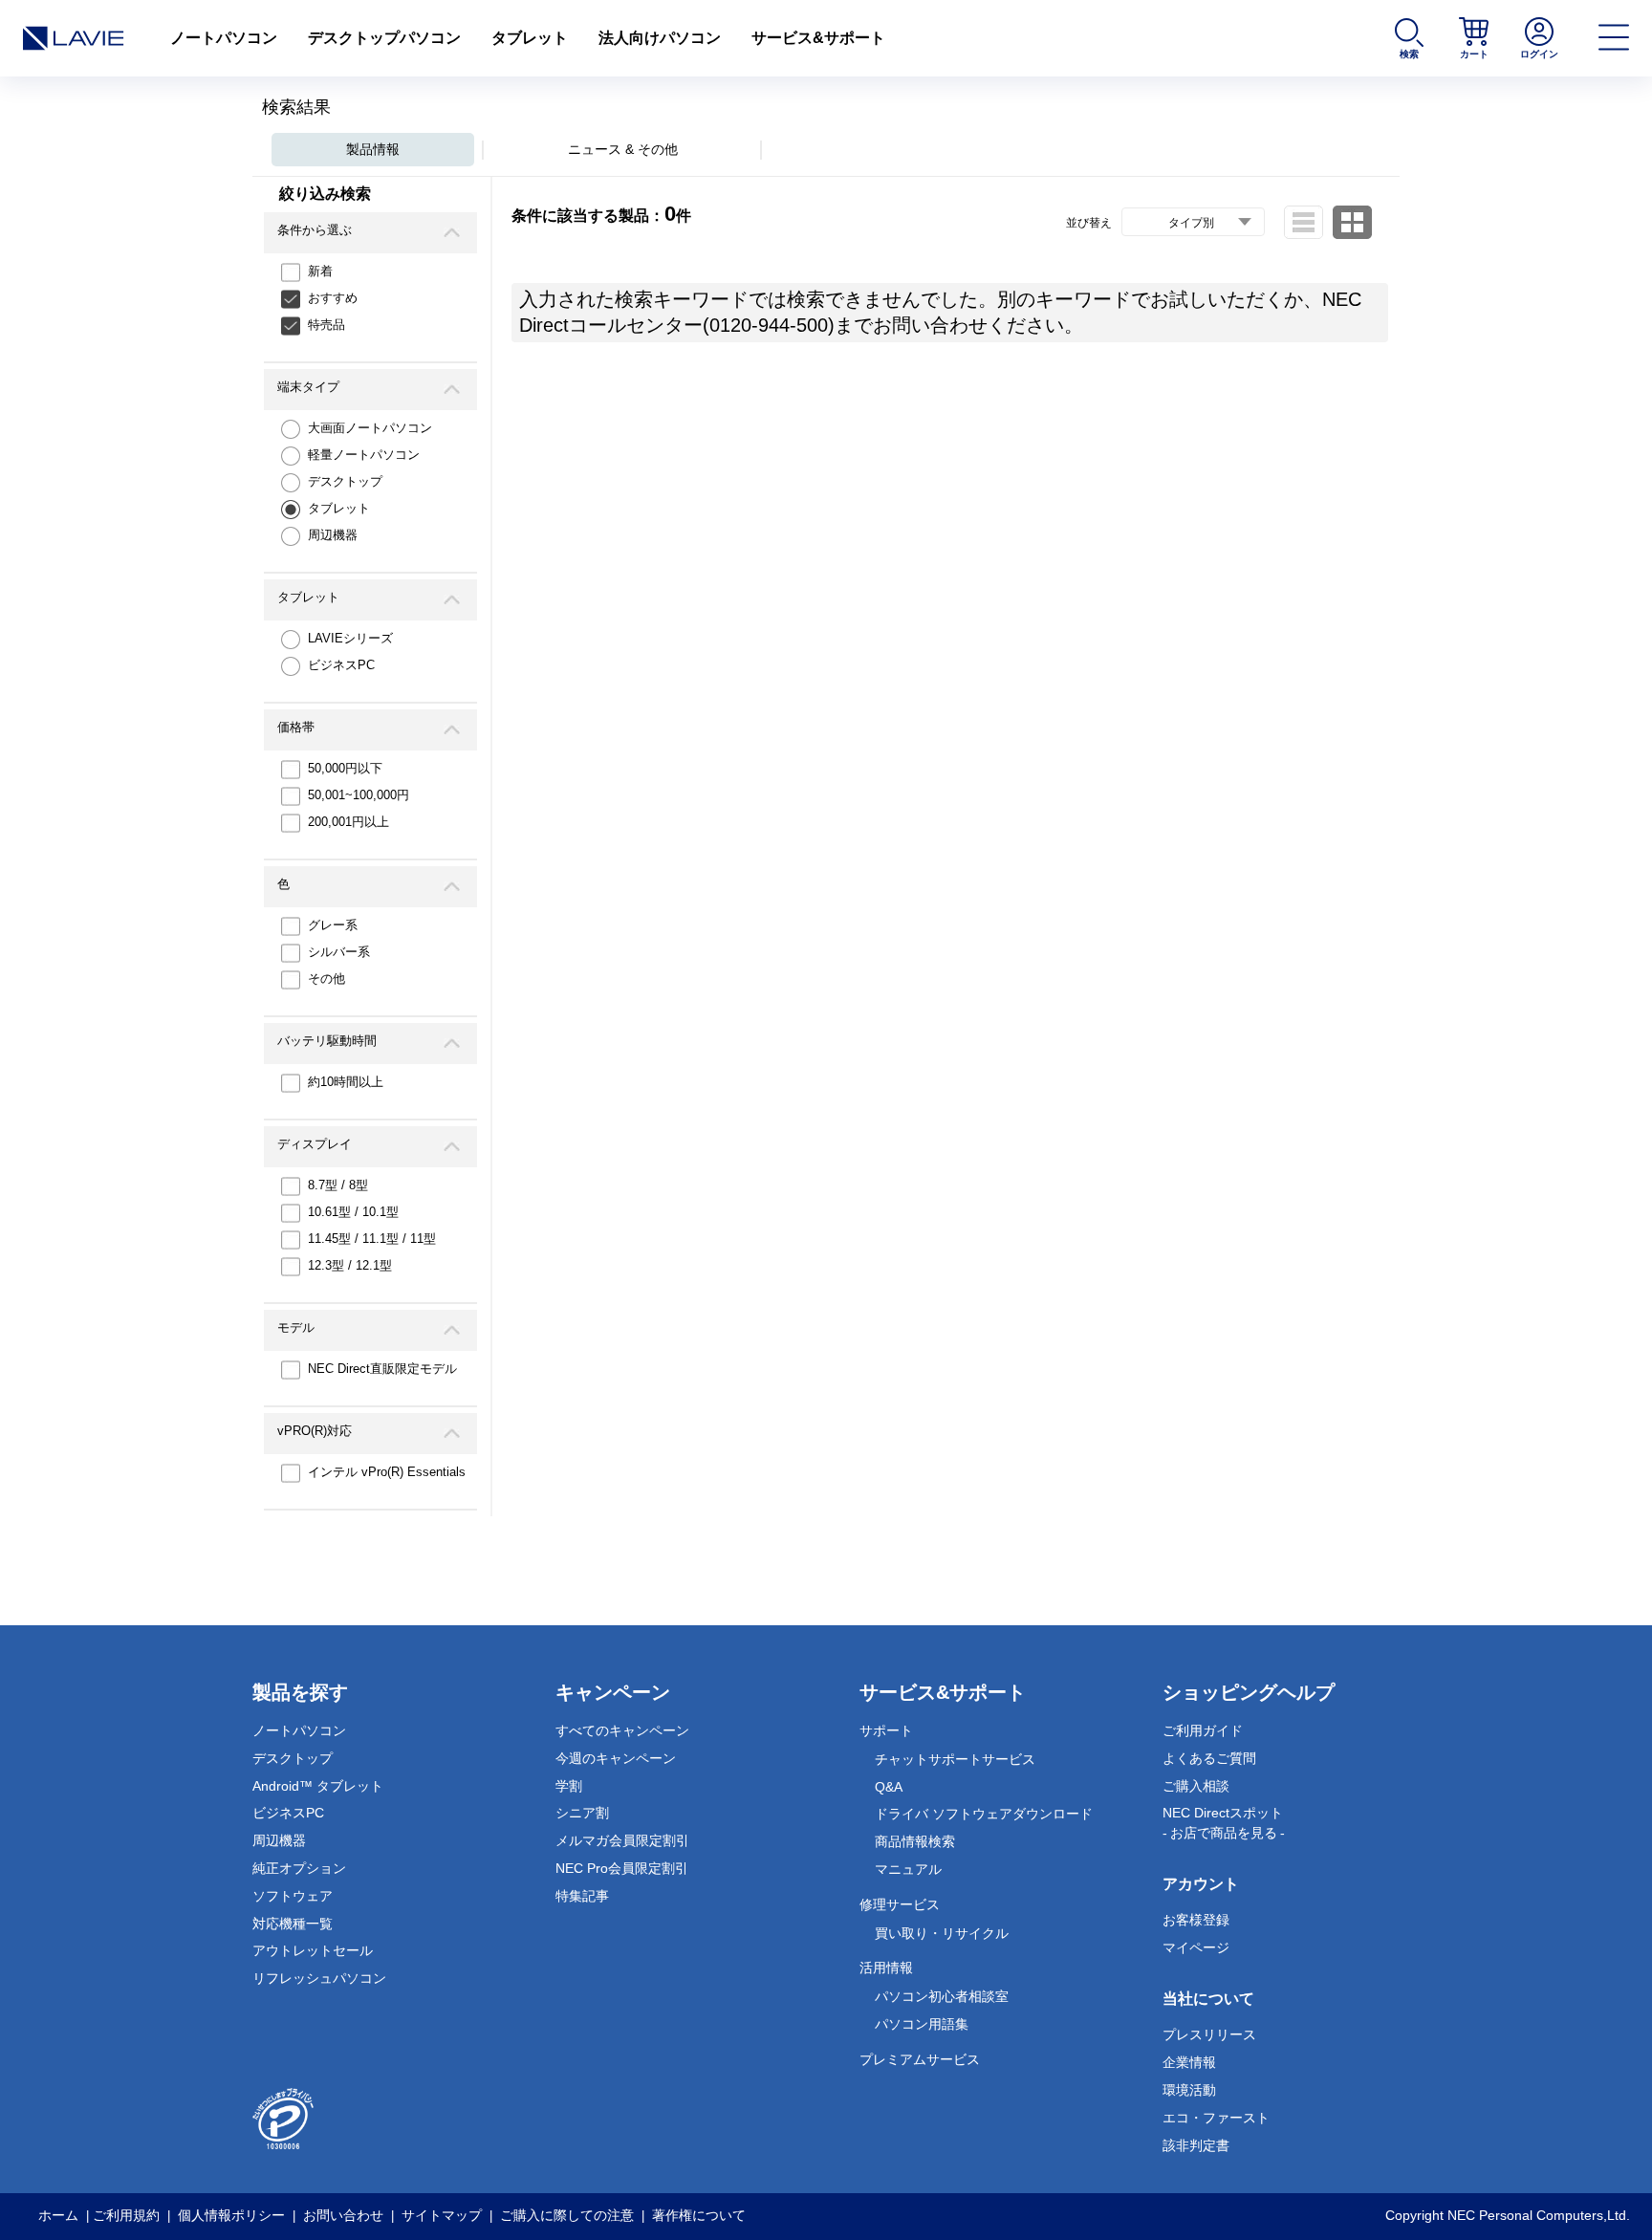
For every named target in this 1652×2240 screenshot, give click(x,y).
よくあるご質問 (1209, 1758)
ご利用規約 (126, 2215)
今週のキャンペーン (616, 1758)
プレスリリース (1209, 2034)
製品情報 (373, 149)
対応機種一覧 (293, 1924)
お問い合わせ (343, 2215)
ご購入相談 (1196, 1786)
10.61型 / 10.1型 (353, 1212)
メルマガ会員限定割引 (622, 1840)
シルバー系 (339, 952)
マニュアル (908, 1869)
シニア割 (582, 1813)
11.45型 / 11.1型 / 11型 (372, 1239)
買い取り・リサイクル (942, 1933)
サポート (886, 1730)
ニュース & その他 (623, 149)
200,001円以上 (348, 822)
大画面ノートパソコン (370, 428)
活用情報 (886, 1968)
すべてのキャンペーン (622, 1730)
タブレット (530, 38)
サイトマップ (442, 2215)
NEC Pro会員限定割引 (622, 1868)
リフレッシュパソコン (319, 1978)
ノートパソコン (224, 38)
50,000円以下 (345, 768)
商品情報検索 (915, 1841)
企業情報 (1189, 2062)
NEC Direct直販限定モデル (382, 1369)
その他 (326, 979)
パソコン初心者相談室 (942, 1996)
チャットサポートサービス (955, 1759)
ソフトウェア (293, 1896)
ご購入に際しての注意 (567, 2215)
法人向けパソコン (660, 38)
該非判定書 (1196, 2145)
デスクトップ (345, 481)
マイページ (1196, 1947)
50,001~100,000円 (359, 795)
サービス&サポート (818, 38)
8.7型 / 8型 (338, 1185)
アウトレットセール (313, 1950)
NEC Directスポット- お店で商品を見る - (1224, 1823)
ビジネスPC (341, 665)
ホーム (58, 2215)
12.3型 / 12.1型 (350, 1265)
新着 (320, 271)
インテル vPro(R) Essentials (387, 1472)
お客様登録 (1196, 1920)
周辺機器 (333, 535)
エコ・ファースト (1216, 2118)
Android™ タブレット (318, 1786)
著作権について (699, 2215)
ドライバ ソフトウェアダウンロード (984, 1814)
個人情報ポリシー (231, 2215)
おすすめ (333, 298)
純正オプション (299, 1868)
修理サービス (900, 1904)
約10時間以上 (346, 1082)
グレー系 (333, 925)
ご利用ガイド (1203, 1730)
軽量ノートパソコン (364, 455)
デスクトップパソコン (384, 38)
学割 (569, 1786)
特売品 (326, 325)
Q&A (889, 1787)
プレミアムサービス (920, 2059)
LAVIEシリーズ (350, 638)
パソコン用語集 (922, 2024)
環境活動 (1189, 2090)
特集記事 (582, 1896)
